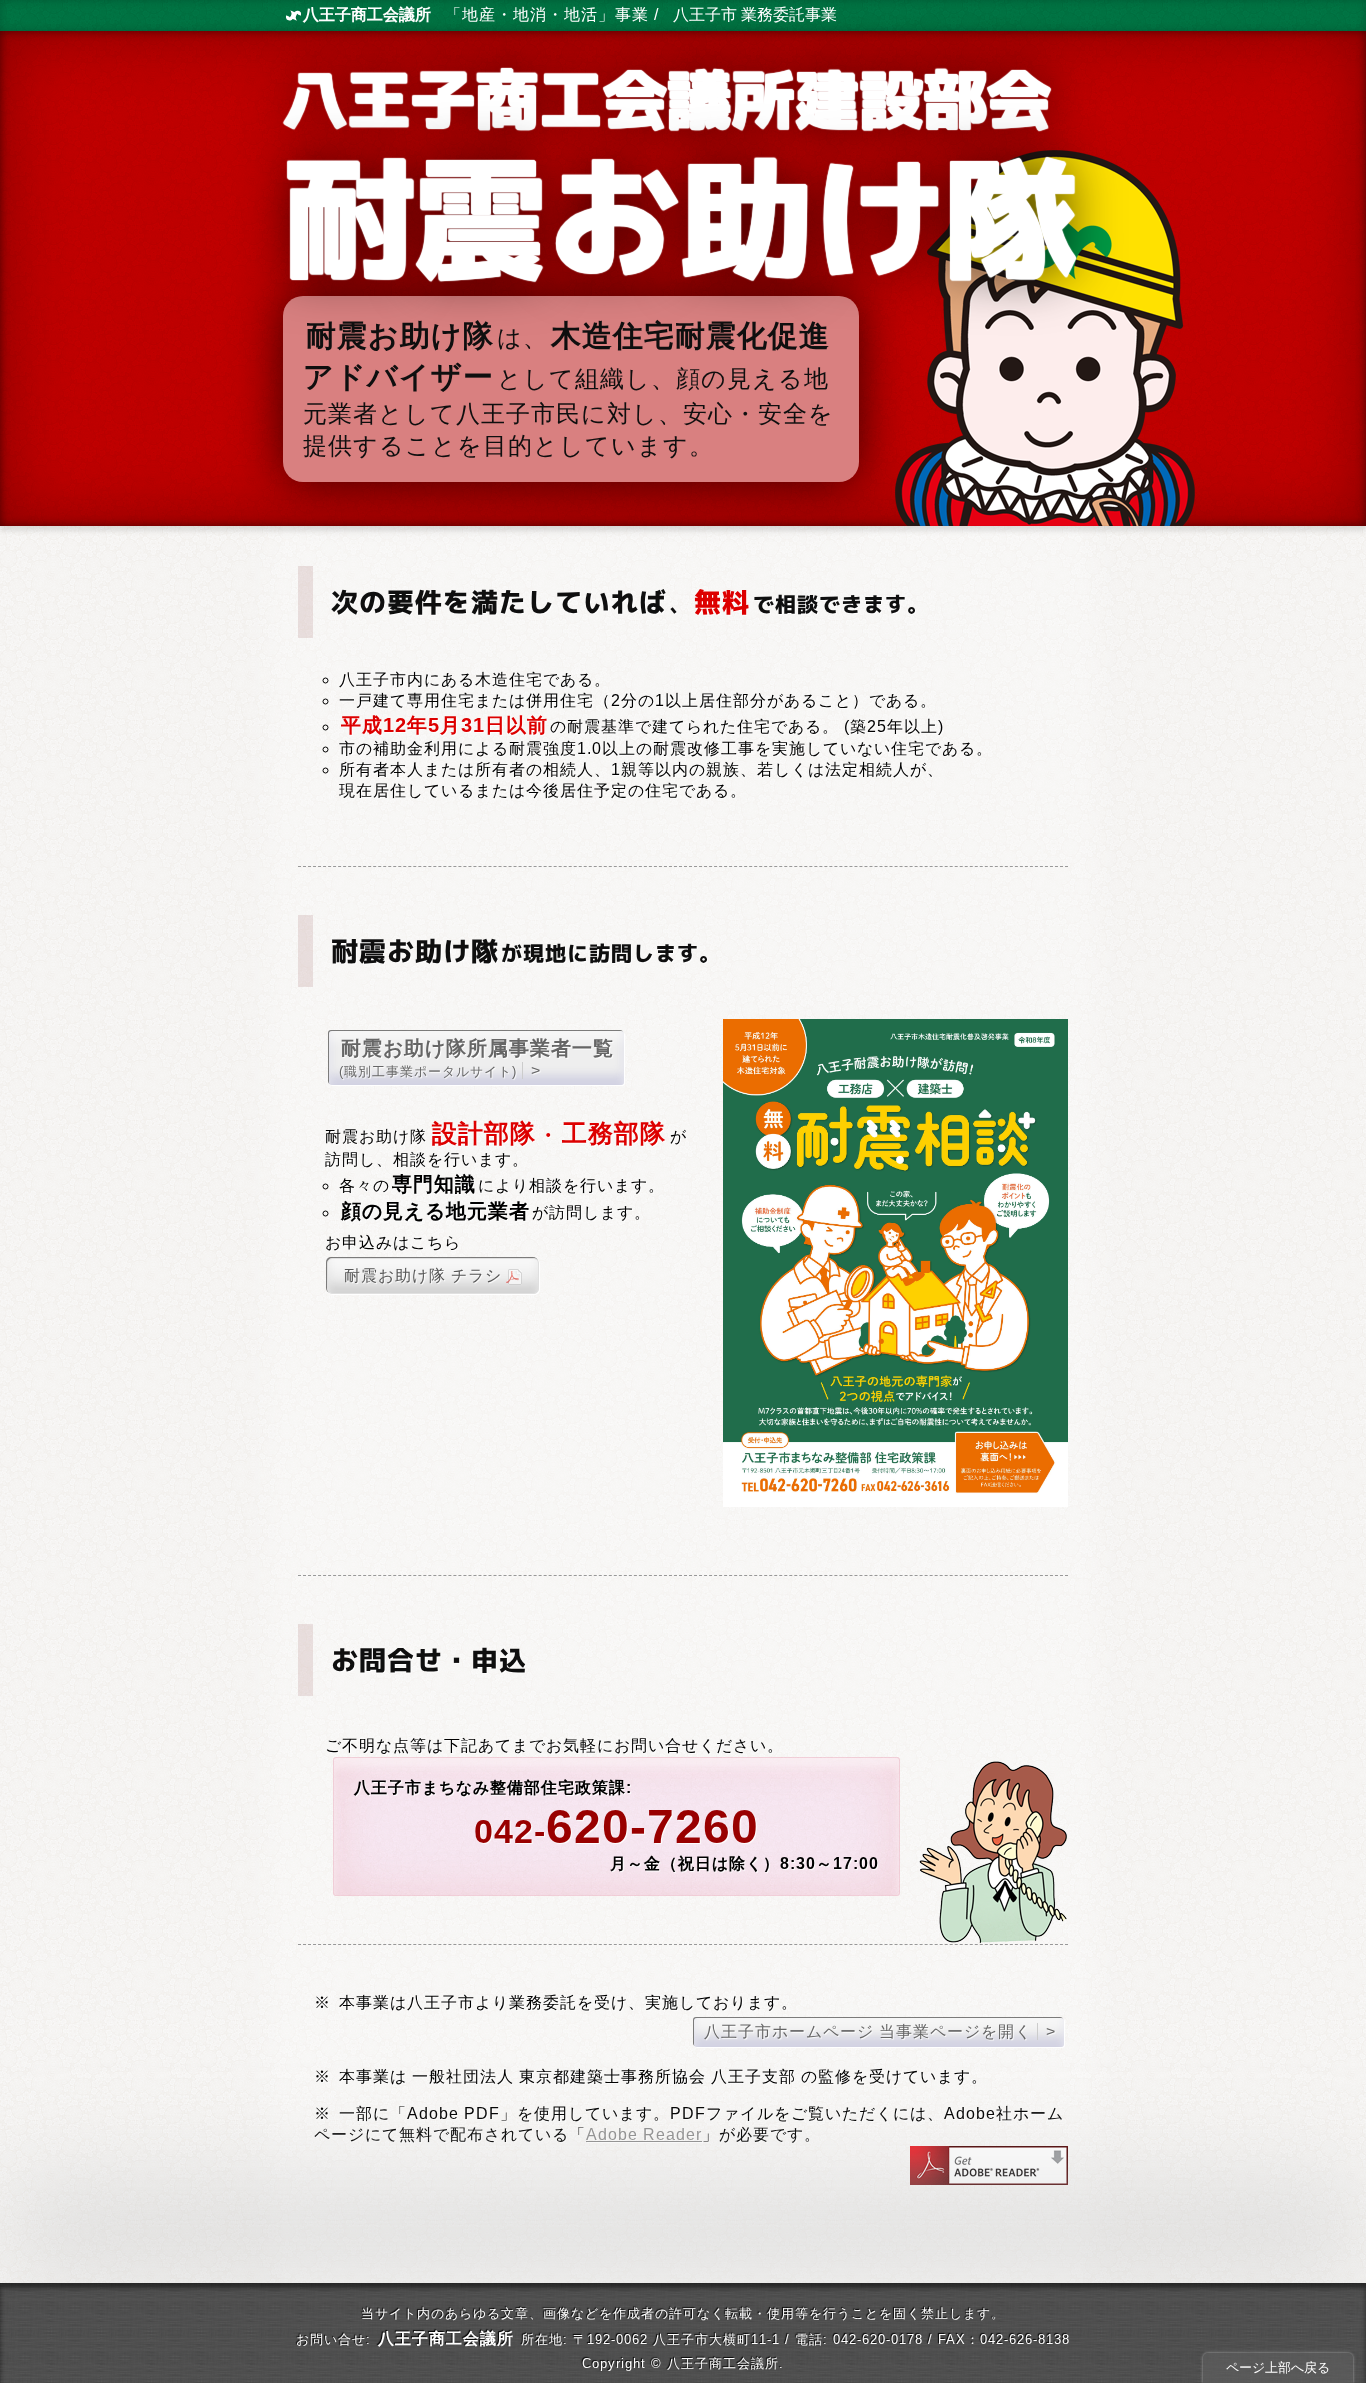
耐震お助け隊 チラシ (423, 1275)
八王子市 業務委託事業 (755, 14)
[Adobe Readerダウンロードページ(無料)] (989, 2179)
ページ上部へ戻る (1278, 2367)
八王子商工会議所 (367, 14)
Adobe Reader (644, 2134)
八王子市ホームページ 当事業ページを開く (868, 2031)
